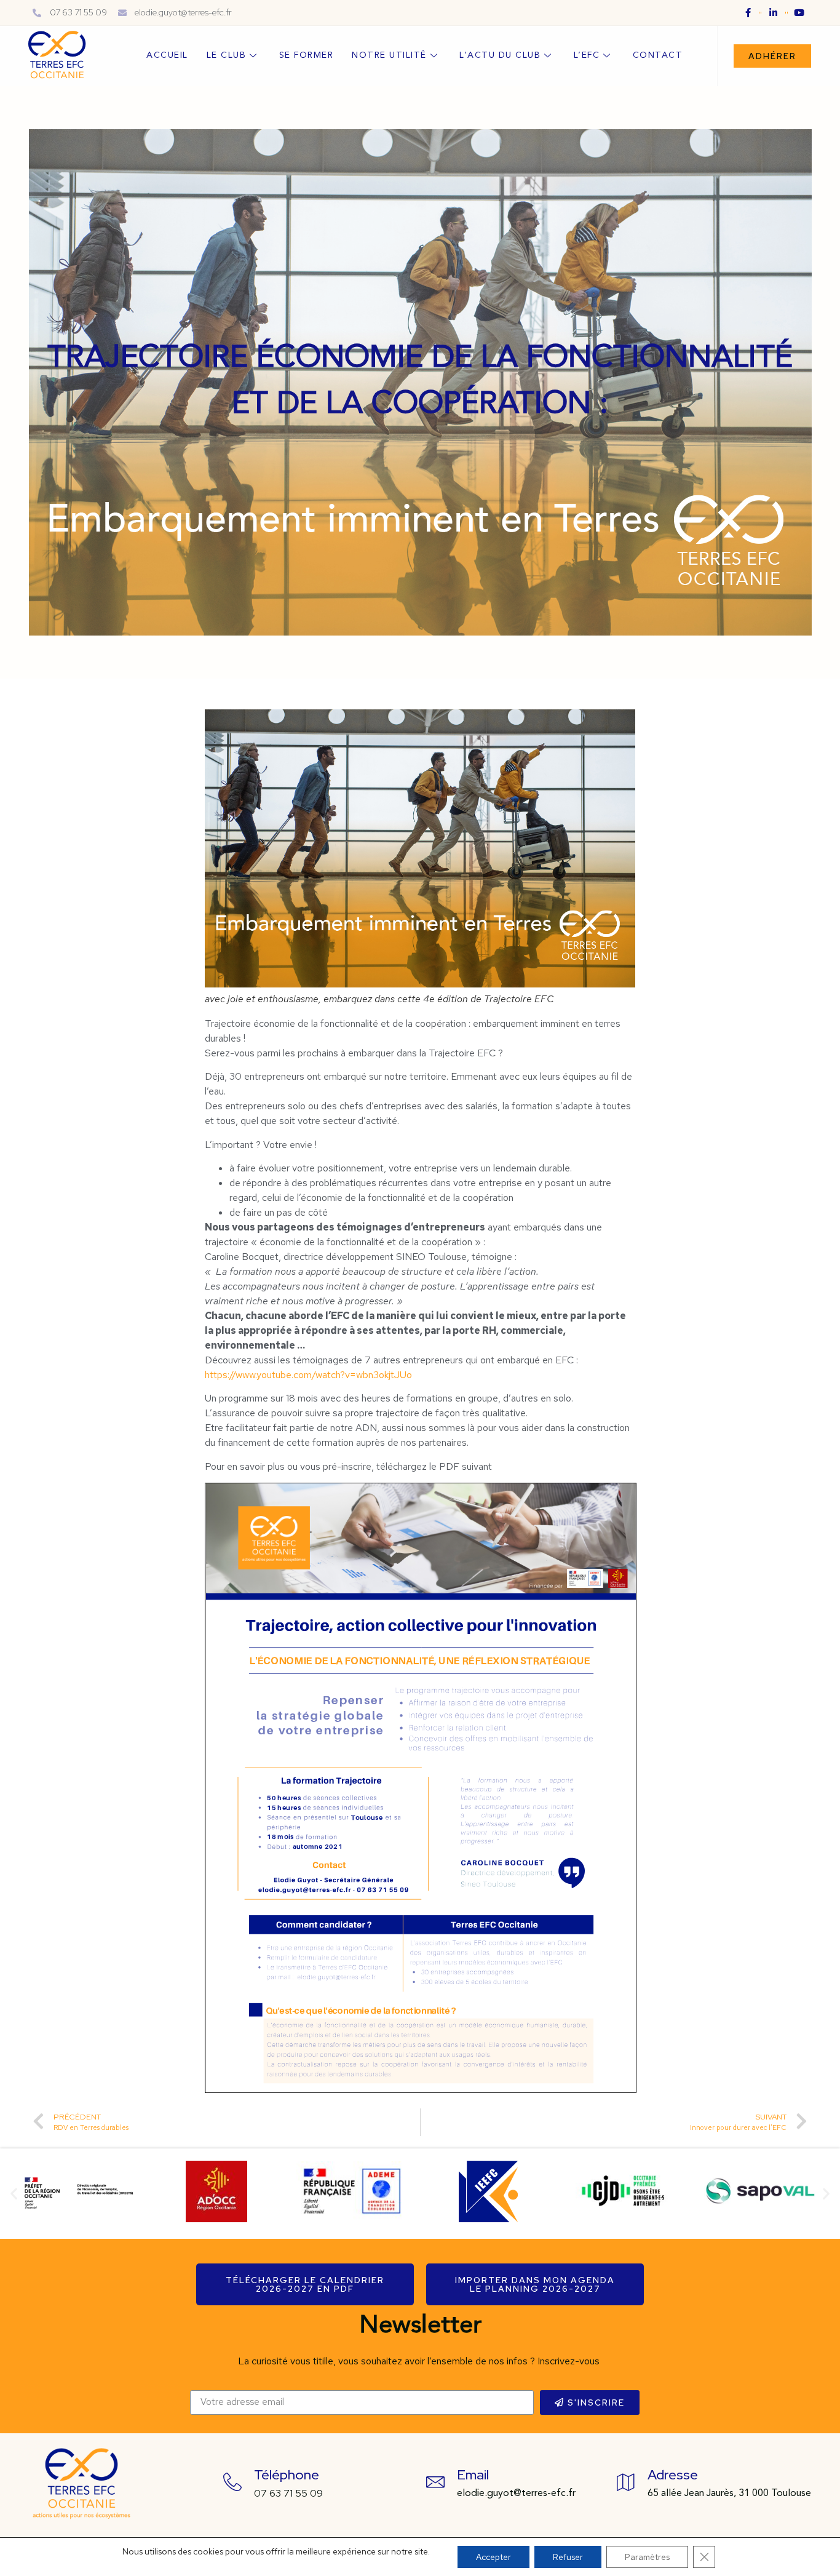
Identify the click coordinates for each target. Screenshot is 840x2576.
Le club (227, 55)
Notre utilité (389, 55)
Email (473, 2475)
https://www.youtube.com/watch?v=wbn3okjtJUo (308, 1375)
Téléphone (287, 2475)
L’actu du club (500, 55)
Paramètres (647, 2557)
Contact (658, 55)
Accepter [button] (493, 2557)
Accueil (167, 55)
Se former (307, 55)
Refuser (568, 2557)
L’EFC (587, 55)
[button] (772, 56)
